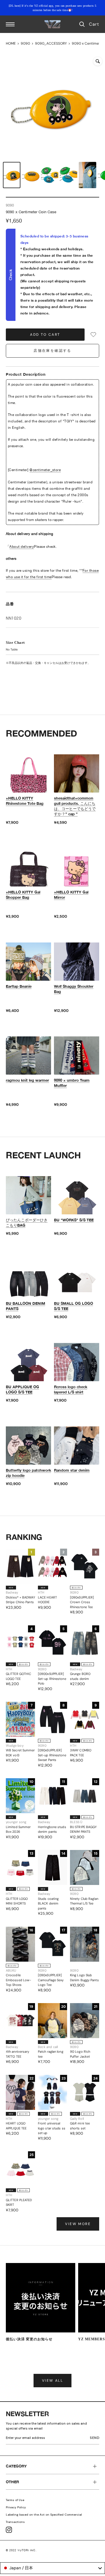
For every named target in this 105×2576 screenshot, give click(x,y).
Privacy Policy (16, 2507)
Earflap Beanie (19, 986)
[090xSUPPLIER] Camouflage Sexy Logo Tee (51, 1980)
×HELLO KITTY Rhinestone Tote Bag (25, 801)
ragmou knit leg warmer (27, 1080)
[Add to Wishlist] (93, 335)
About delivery (22, 547)
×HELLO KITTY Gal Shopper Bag (23, 895)
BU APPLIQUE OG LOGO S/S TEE (22, 1389)
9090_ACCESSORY (51, 43)
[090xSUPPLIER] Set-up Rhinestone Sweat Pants (52, 1755)
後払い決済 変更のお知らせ (29, 2339)
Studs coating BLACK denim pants (48, 1903)
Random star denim (72, 1470)
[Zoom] (98, 61)
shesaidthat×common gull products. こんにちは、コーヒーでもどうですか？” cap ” (75, 806)
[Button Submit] (96, 2439)
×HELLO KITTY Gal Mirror (71, 895)
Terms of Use (15, 2500)
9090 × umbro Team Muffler (72, 1083)
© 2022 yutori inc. (21, 2550)
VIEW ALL (52, 2381)
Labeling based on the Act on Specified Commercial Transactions (44, 2518)
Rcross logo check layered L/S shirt (71, 1389)
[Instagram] (9, 2530)
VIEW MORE (78, 2224)
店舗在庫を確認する (52, 351)
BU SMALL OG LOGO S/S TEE (73, 1306)
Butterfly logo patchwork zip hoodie (28, 1473)
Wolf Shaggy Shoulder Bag (74, 989)
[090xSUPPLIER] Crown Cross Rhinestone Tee (82, 1602)
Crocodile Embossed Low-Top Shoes (19, 1980)
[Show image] (12, 175)
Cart (94, 24)
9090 (25, 43)
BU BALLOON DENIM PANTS (26, 1306)
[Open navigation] (10, 24)
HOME (11, 43)
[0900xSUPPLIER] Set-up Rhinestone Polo (52, 1679)
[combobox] (52, 2568)
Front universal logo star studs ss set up (52, 2128)
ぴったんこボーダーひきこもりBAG (27, 1223)
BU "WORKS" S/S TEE (74, 1220)
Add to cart (45, 335)
